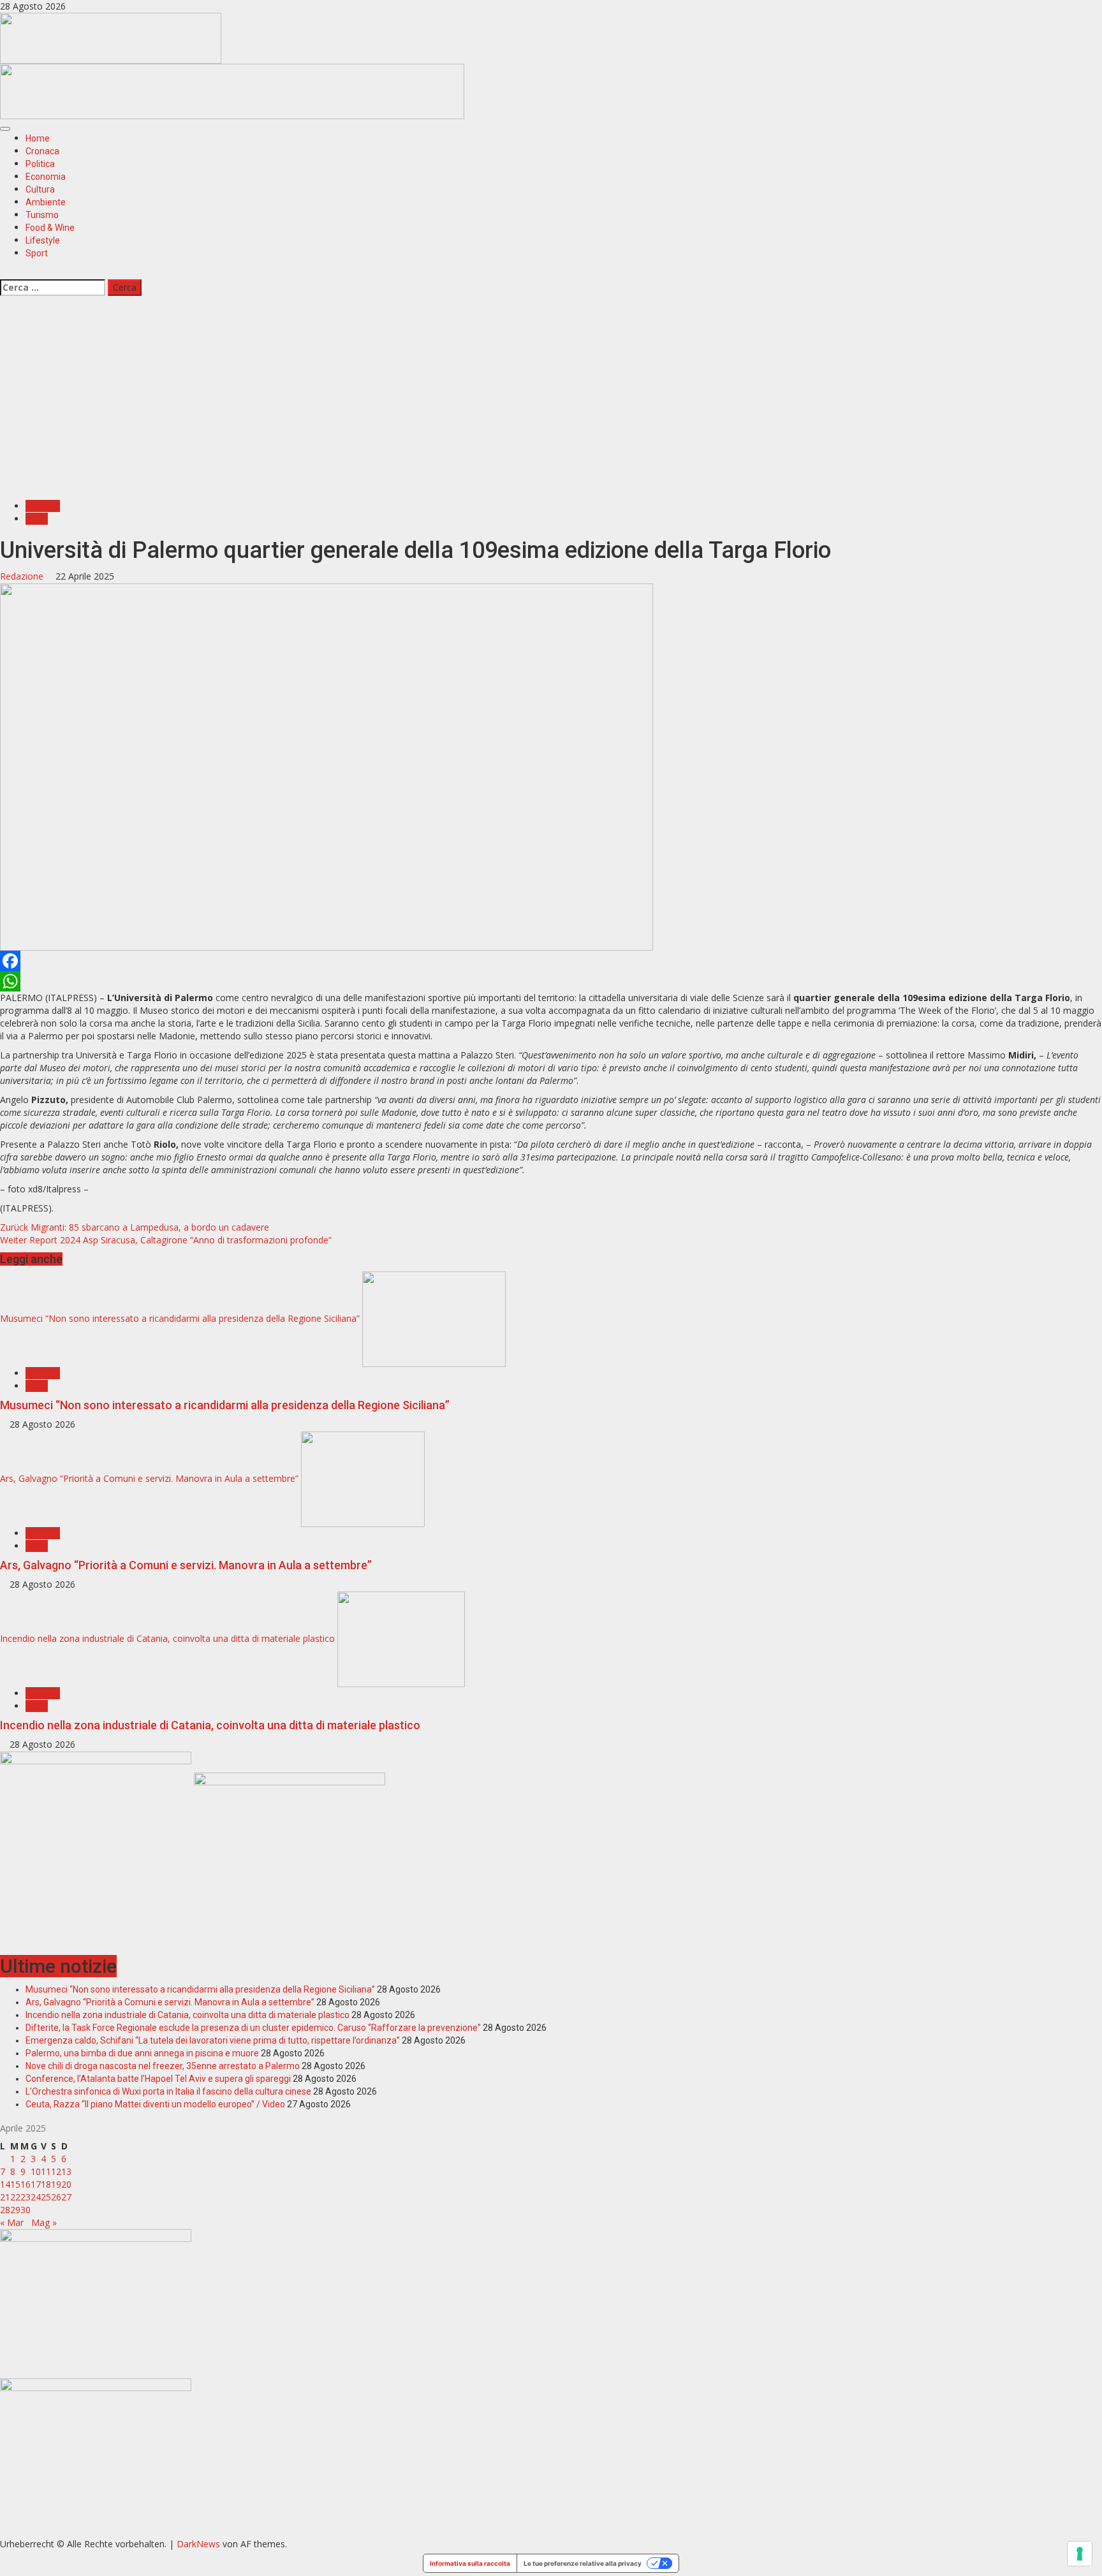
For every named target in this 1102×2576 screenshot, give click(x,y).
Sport (37, 253)
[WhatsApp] (551, 981)
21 (5, 2197)
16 (26, 2184)
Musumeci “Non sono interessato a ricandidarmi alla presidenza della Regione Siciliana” (180, 1318)
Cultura (40, 189)
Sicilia (37, 519)
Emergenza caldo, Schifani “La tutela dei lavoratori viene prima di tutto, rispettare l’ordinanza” (213, 2040)
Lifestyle (43, 240)
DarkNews (198, 2544)
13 (66, 2171)
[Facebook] (551, 961)
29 (15, 2210)
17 (36, 2184)
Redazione (23, 576)
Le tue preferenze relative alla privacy (583, 2563)
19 (56, 2184)
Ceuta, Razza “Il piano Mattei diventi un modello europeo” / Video (155, 2104)
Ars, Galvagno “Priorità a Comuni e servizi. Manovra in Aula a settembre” (149, 1478)
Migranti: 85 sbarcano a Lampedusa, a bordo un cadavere (135, 1227)
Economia (46, 177)
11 (46, 2171)
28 (5, 2210)
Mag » (44, 2222)
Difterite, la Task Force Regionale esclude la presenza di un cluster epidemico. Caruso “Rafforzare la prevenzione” (253, 2028)
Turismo (42, 215)
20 (66, 2184)
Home (38, 138)
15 (15, 2184)
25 (46, 2197)
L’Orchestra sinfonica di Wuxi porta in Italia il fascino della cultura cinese (168, 2091)
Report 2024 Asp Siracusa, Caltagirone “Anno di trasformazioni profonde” (166, 1240)
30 (26, 2210)
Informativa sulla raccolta (470, 2563)
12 (56, 2171)
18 (46, 2184)
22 (15, 2197)
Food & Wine (50, 228)
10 (36, 2171)
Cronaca (42, 151)
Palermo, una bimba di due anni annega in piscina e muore (142, 2053)
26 (56, 2197)
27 (66, 2197)
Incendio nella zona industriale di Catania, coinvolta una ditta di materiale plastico (167, 1638)
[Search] (4, 272)
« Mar (12, 2222)
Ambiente (46, 202)
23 (26, 2197)
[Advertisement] (232, 90)
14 (5, 2184)
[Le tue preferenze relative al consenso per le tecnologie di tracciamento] (1080, 2554)
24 (36, 2197)
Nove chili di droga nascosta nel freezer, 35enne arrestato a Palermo (163, 2066)
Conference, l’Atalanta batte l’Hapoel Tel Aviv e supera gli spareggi (158, 2079)
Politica (40, 164)
